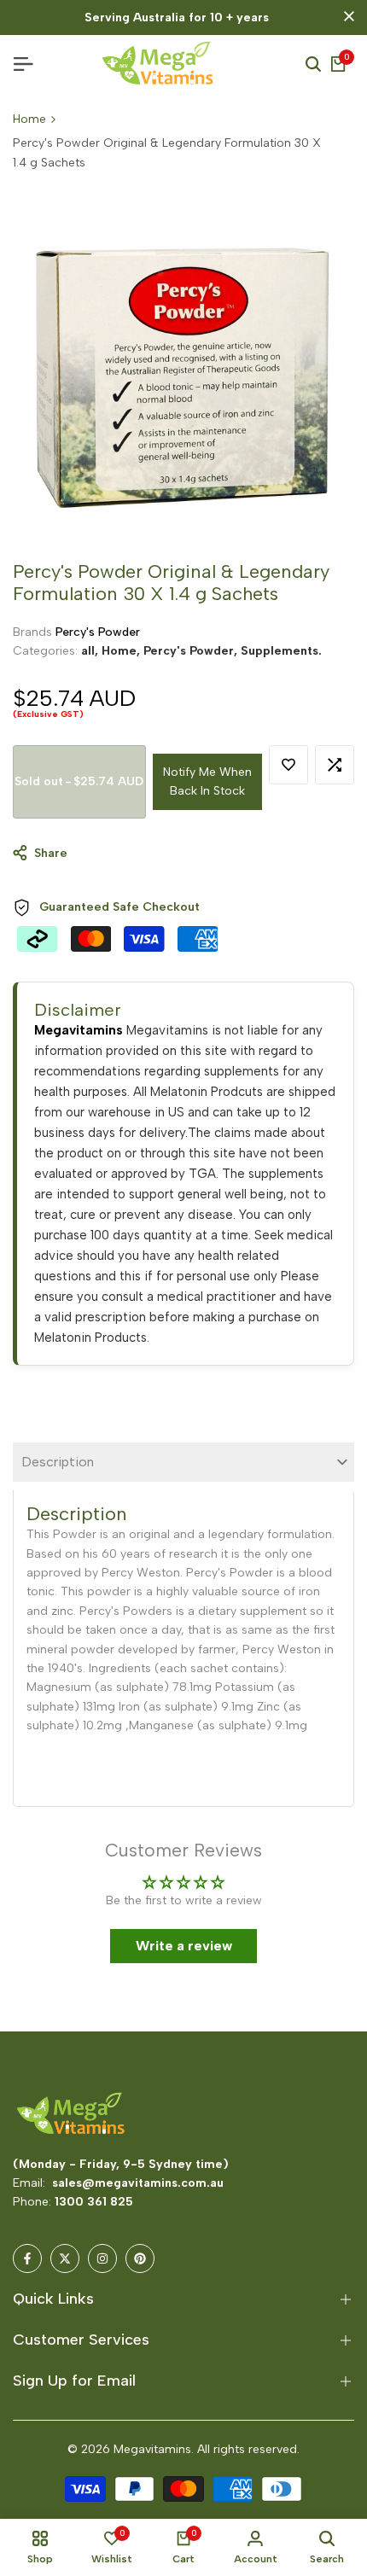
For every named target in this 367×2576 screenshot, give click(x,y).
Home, (122, 651)
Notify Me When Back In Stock (207, 781)
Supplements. (281, 651)
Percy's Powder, (192, 651)
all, (91, 651)
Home (29, 119)
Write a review (184, 1946)
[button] (288, 765)
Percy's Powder (98, 632)
